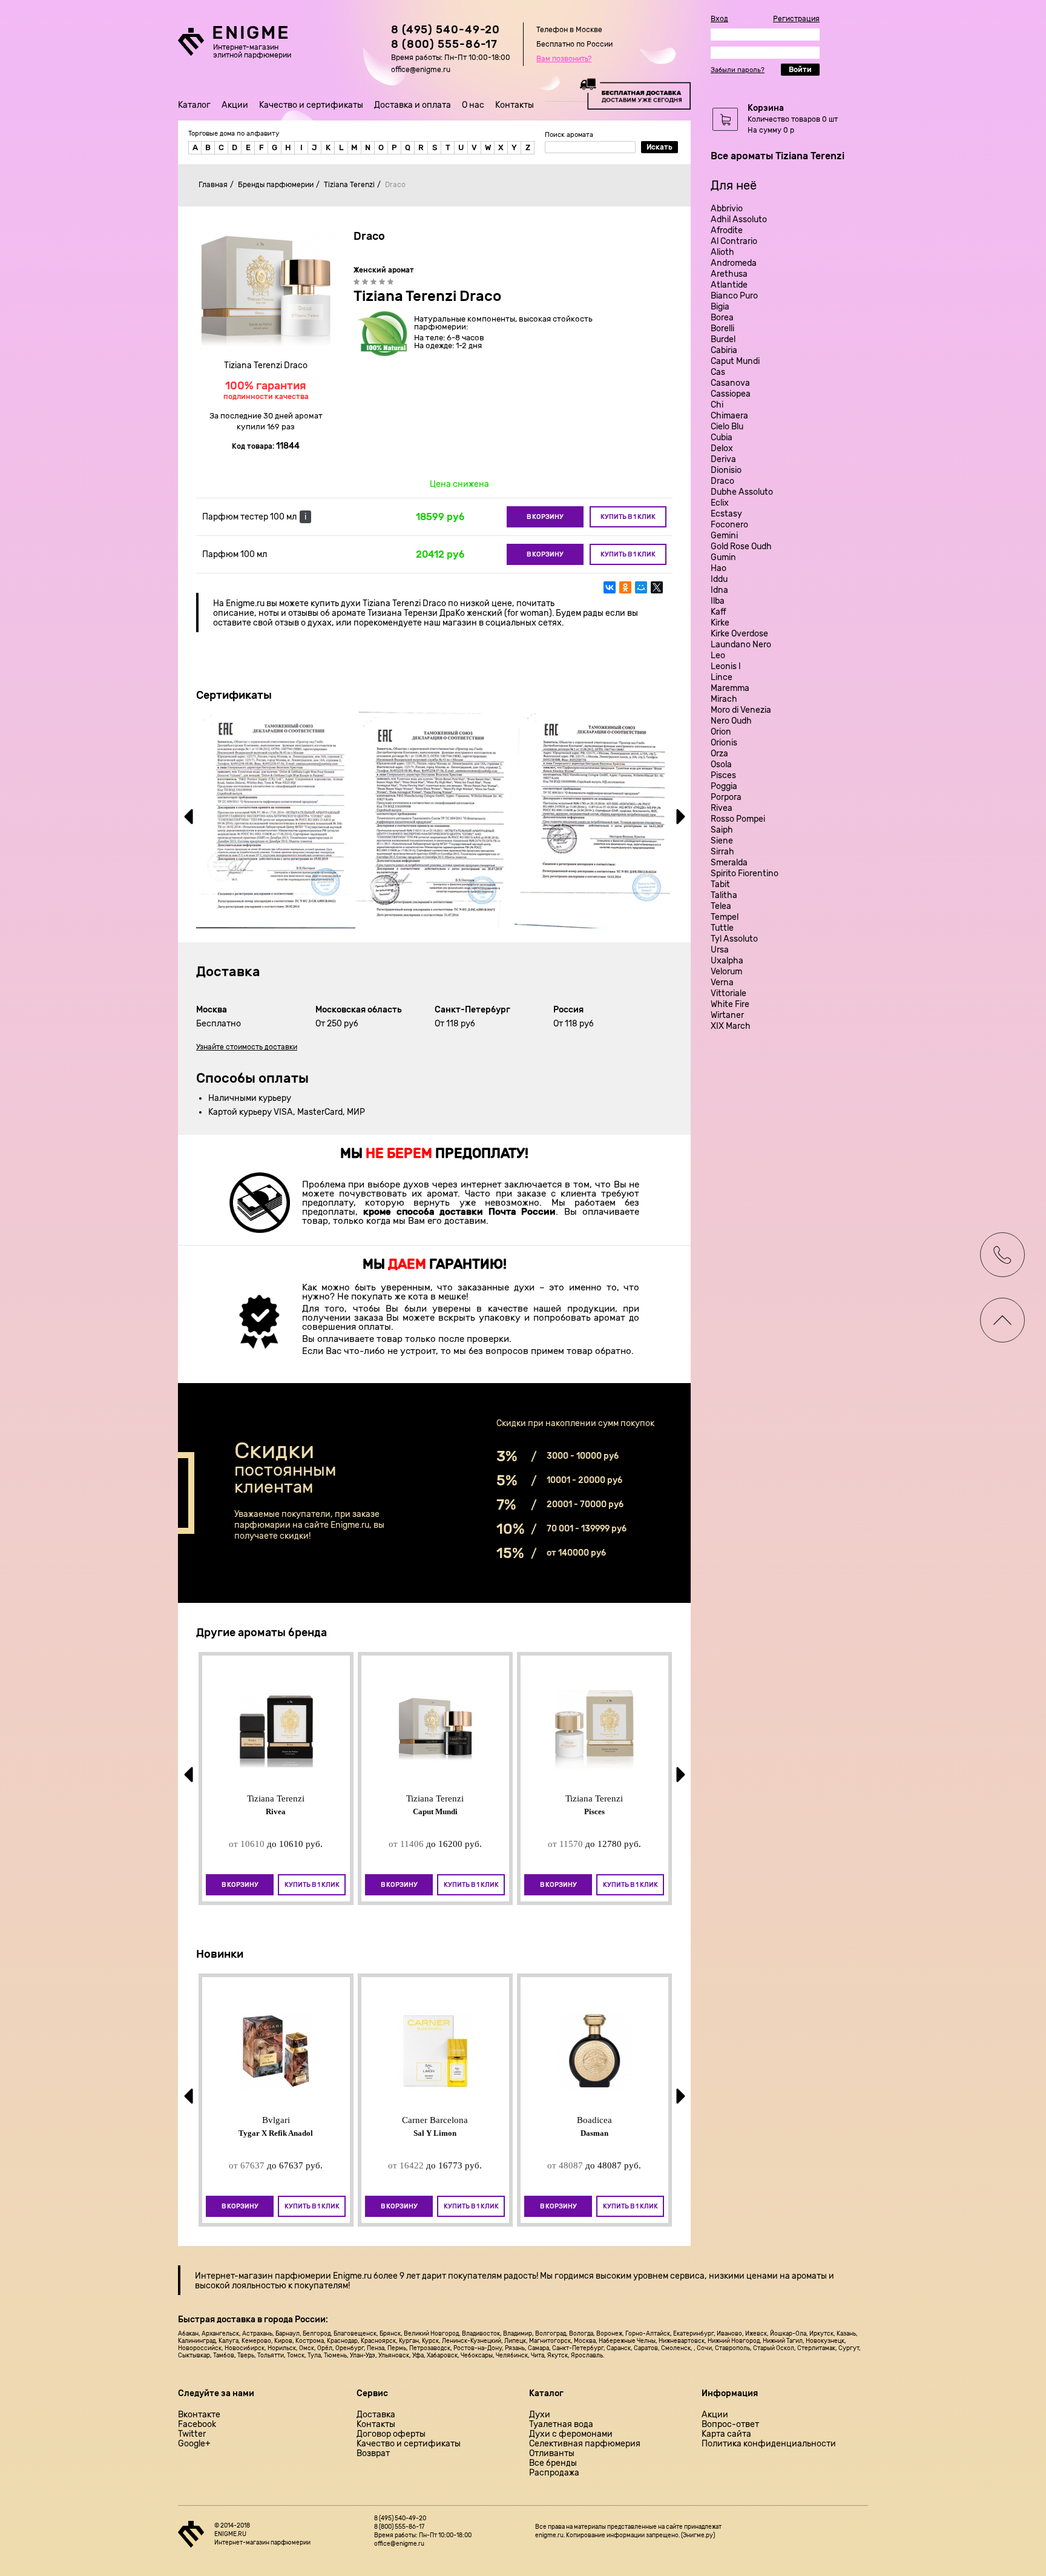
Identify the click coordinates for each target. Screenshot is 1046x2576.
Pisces (723, 775)
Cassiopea (731, 394)
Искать (660, 147)
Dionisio (726, 470)
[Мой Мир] (641, 587)
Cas (718, 372)
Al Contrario (734, 241)
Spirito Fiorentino (745, 874)
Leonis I (726, 666)
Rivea (722, 808)
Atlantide (729, 285)
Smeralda (729, 863)
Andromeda (734, 263)
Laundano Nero (741, 645)
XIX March (731, 1026)
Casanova (730, 383)
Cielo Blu (727, 427)
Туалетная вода (561, 2425)
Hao (719, 568)
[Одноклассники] (625, 587)
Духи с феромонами (571, 2434)
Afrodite (727, 230)
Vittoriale (729, 993)
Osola (721, 765)
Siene (722, 841)
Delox (722, 448)
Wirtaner (727, 1015)
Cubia (722, 438)
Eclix (720, 503)
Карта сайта (726, 2434)
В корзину (545, 517)
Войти (800, 70)
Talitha (724, 895)
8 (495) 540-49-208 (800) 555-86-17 (446, 37)
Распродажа (554, 2473)
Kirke (720, 623)
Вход (719, 19)
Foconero (729, 525)
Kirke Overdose (739, 634)
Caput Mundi (735, 361)
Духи (540, 2415)
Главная (213, 185)
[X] (657, 587)
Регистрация (796, 19)
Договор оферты (391, 2434)
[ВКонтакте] (610, 587)
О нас (473, 105)
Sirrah (722, 852)
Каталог (194, 105)
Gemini (724, 536)
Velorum (726, 972)
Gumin (723, 557)
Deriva (723, 459)
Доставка (376, 2415)
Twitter (192, 2434)
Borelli (722, 329)
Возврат (373, 2454)
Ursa (720, 950)
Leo (718, 656)
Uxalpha (727, 961)
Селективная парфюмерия (585, 2444)
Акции (235, 105)
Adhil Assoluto (739, 220)
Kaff (719, 612)
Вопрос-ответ (730, 2425)
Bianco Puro (734, 296)
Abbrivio (727, 209)
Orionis (724, 743)
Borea (722, 318)
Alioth (722, 252)
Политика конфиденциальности (769, 2444)
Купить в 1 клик (628, 517)
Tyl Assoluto (734, 939)
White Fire (730, 1004)
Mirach (724, 699)
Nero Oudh (731, 721)
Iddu (719, 579)
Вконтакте (199, 2415)
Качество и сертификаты (311, 105)
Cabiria (724, 350)
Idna (719, 590)
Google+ (194, 2444)
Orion (721, 732)
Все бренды (553, 2463)
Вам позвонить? (564, 59)
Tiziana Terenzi (349, 185)
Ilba (718, 601)
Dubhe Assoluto (742, 492)
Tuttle (722, 928)
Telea (721, 906)
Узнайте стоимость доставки (247, 1047)
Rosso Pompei (738, 819)
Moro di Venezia (741, 710)
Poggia (724, 786)
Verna (722, 983)
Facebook (197, 2425)
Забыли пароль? (738, 70)
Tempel (725, 917)
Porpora (726, 797)
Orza (719, 754)
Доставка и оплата (413, 105)
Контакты (515, 105)
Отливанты (552, 2454)
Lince (722, 677)
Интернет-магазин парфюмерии (263, 2276)
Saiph (722, 830)
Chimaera (729, 416)
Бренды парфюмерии (276, 185)
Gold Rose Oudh (741, 547)
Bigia (720, 307)
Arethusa (729, 274)
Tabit (720, 884)
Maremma (730, 688)
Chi (717, 405)
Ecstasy (726, 514)
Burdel (723, 339)
